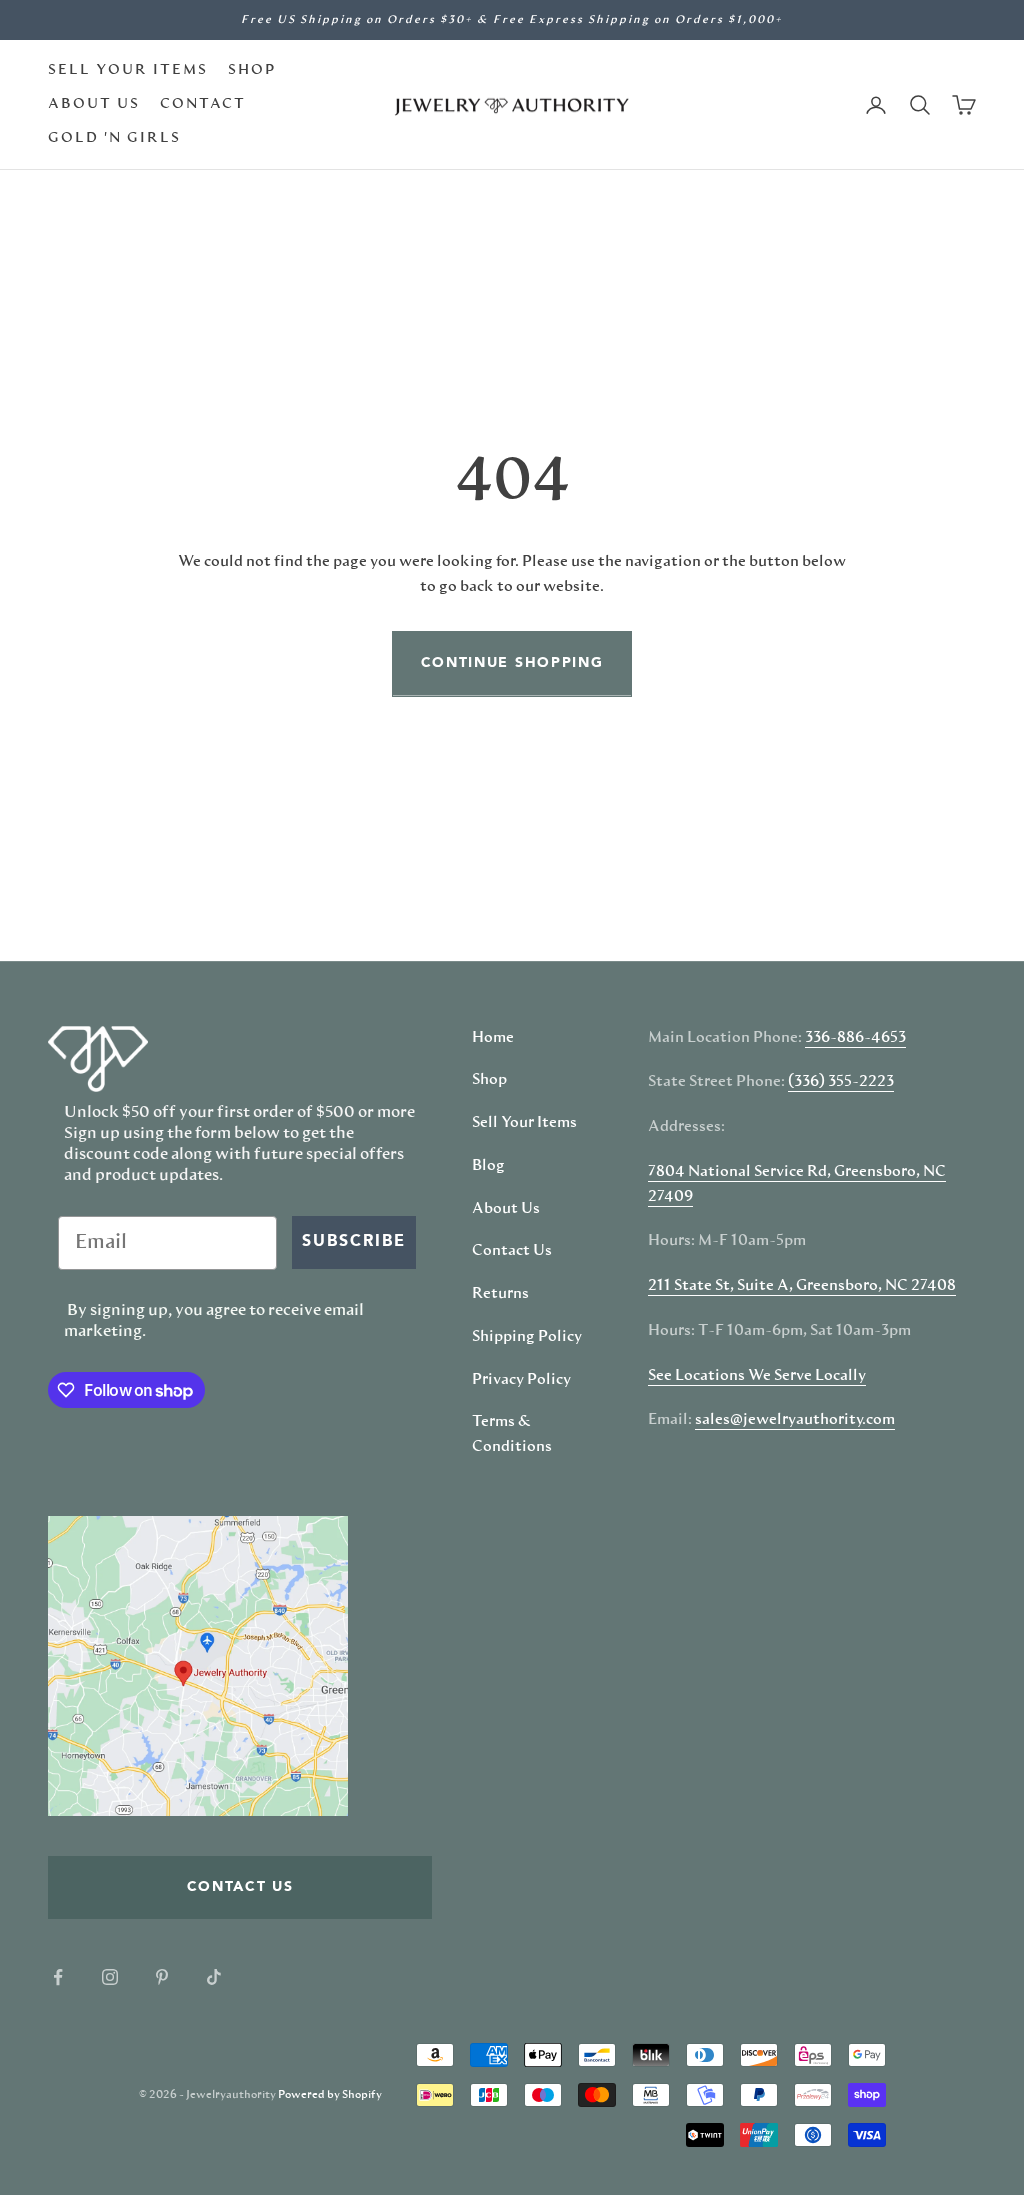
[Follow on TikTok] (214, 1977)
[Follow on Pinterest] (162, 1977)
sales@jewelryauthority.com (795, 1420)
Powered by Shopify (330, 2094)
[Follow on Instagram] (110, 1977)
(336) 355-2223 (841, 1082)
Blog (488, 1166)
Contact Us (512, 1251)
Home (493, 1038)
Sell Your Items (128, 70)
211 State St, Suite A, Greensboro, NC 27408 (802, 1286)
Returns (500, 1294)
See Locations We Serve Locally (757, 1376)
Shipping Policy (527, 1337)
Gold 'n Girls (114, 138)
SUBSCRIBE (354, 1242)
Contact (203, 104)
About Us (94, 104)
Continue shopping (512, 663)
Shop (252, 70)
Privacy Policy (521, 1380)
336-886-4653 (855, 1038)
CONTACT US (240, 1887)
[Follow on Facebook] (58, 1977)
